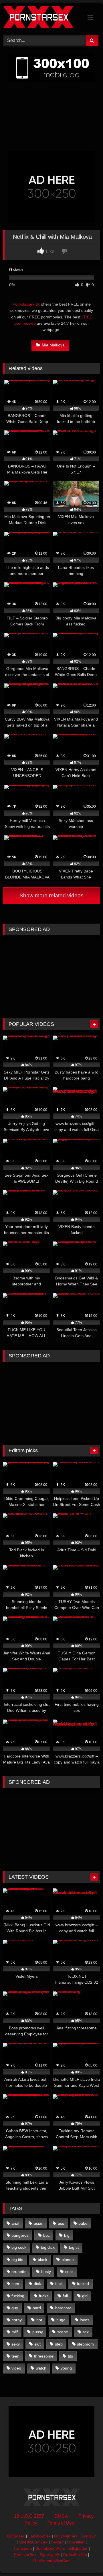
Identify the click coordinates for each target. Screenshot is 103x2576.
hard (37, 2308)
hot (39, 2320)
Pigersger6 (50, 2555)
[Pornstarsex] (42, 18)
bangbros (20, 2235)
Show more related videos (51, 895)
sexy (16, 2344)
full (65, 2296)
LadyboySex (39, 2536)
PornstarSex (25, 2555)
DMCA (61, 2516)
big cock (19, 2247)
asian (39, 2223)
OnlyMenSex (66, 2536)
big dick (48, 2247)
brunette (19, 2272)
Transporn (23, 2548)
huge (61, 2320)
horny (17, 2320)
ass (61, 2223)
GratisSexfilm (75, 2555)
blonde (68, 2260)
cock (69, 2272)
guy (15, 2308)
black (42, 2260)
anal (15, 2223)
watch (41, 2368)
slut (37, 2344)
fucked (83, 2284)
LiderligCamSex (33, 2542)
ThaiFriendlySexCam (52, 2561)
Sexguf (57, 2542)
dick (37, 2284)
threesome (44, 2356)
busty (46, 2272)
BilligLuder (78, 2548)
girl (85, 2296)
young (66, 2368)
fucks (44, 2296)
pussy (38, 2332)
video (16, 2368)
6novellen (76, 2542)
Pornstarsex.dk (26, 304)
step (59, 2344)
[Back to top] (85, 2559)
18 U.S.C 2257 (29, 2516)
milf (15, 2332)
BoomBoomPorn (50, 2548)
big (67, 2235)
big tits (17, 2260)
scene (63, 2332)
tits (70, 2356)
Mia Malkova (53, 345)
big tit (74, 2247)
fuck (59, 2284)
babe (83, 2223)
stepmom (85, 2344)
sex (86, 2332)
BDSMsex (16, 2536)
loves (85, 2320)
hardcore (63, 2308)
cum (15, 2284)
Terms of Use (61, 2523)
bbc (46, 2235)
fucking (18, 2296)
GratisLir (88, 2536)
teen (15, 2356)
